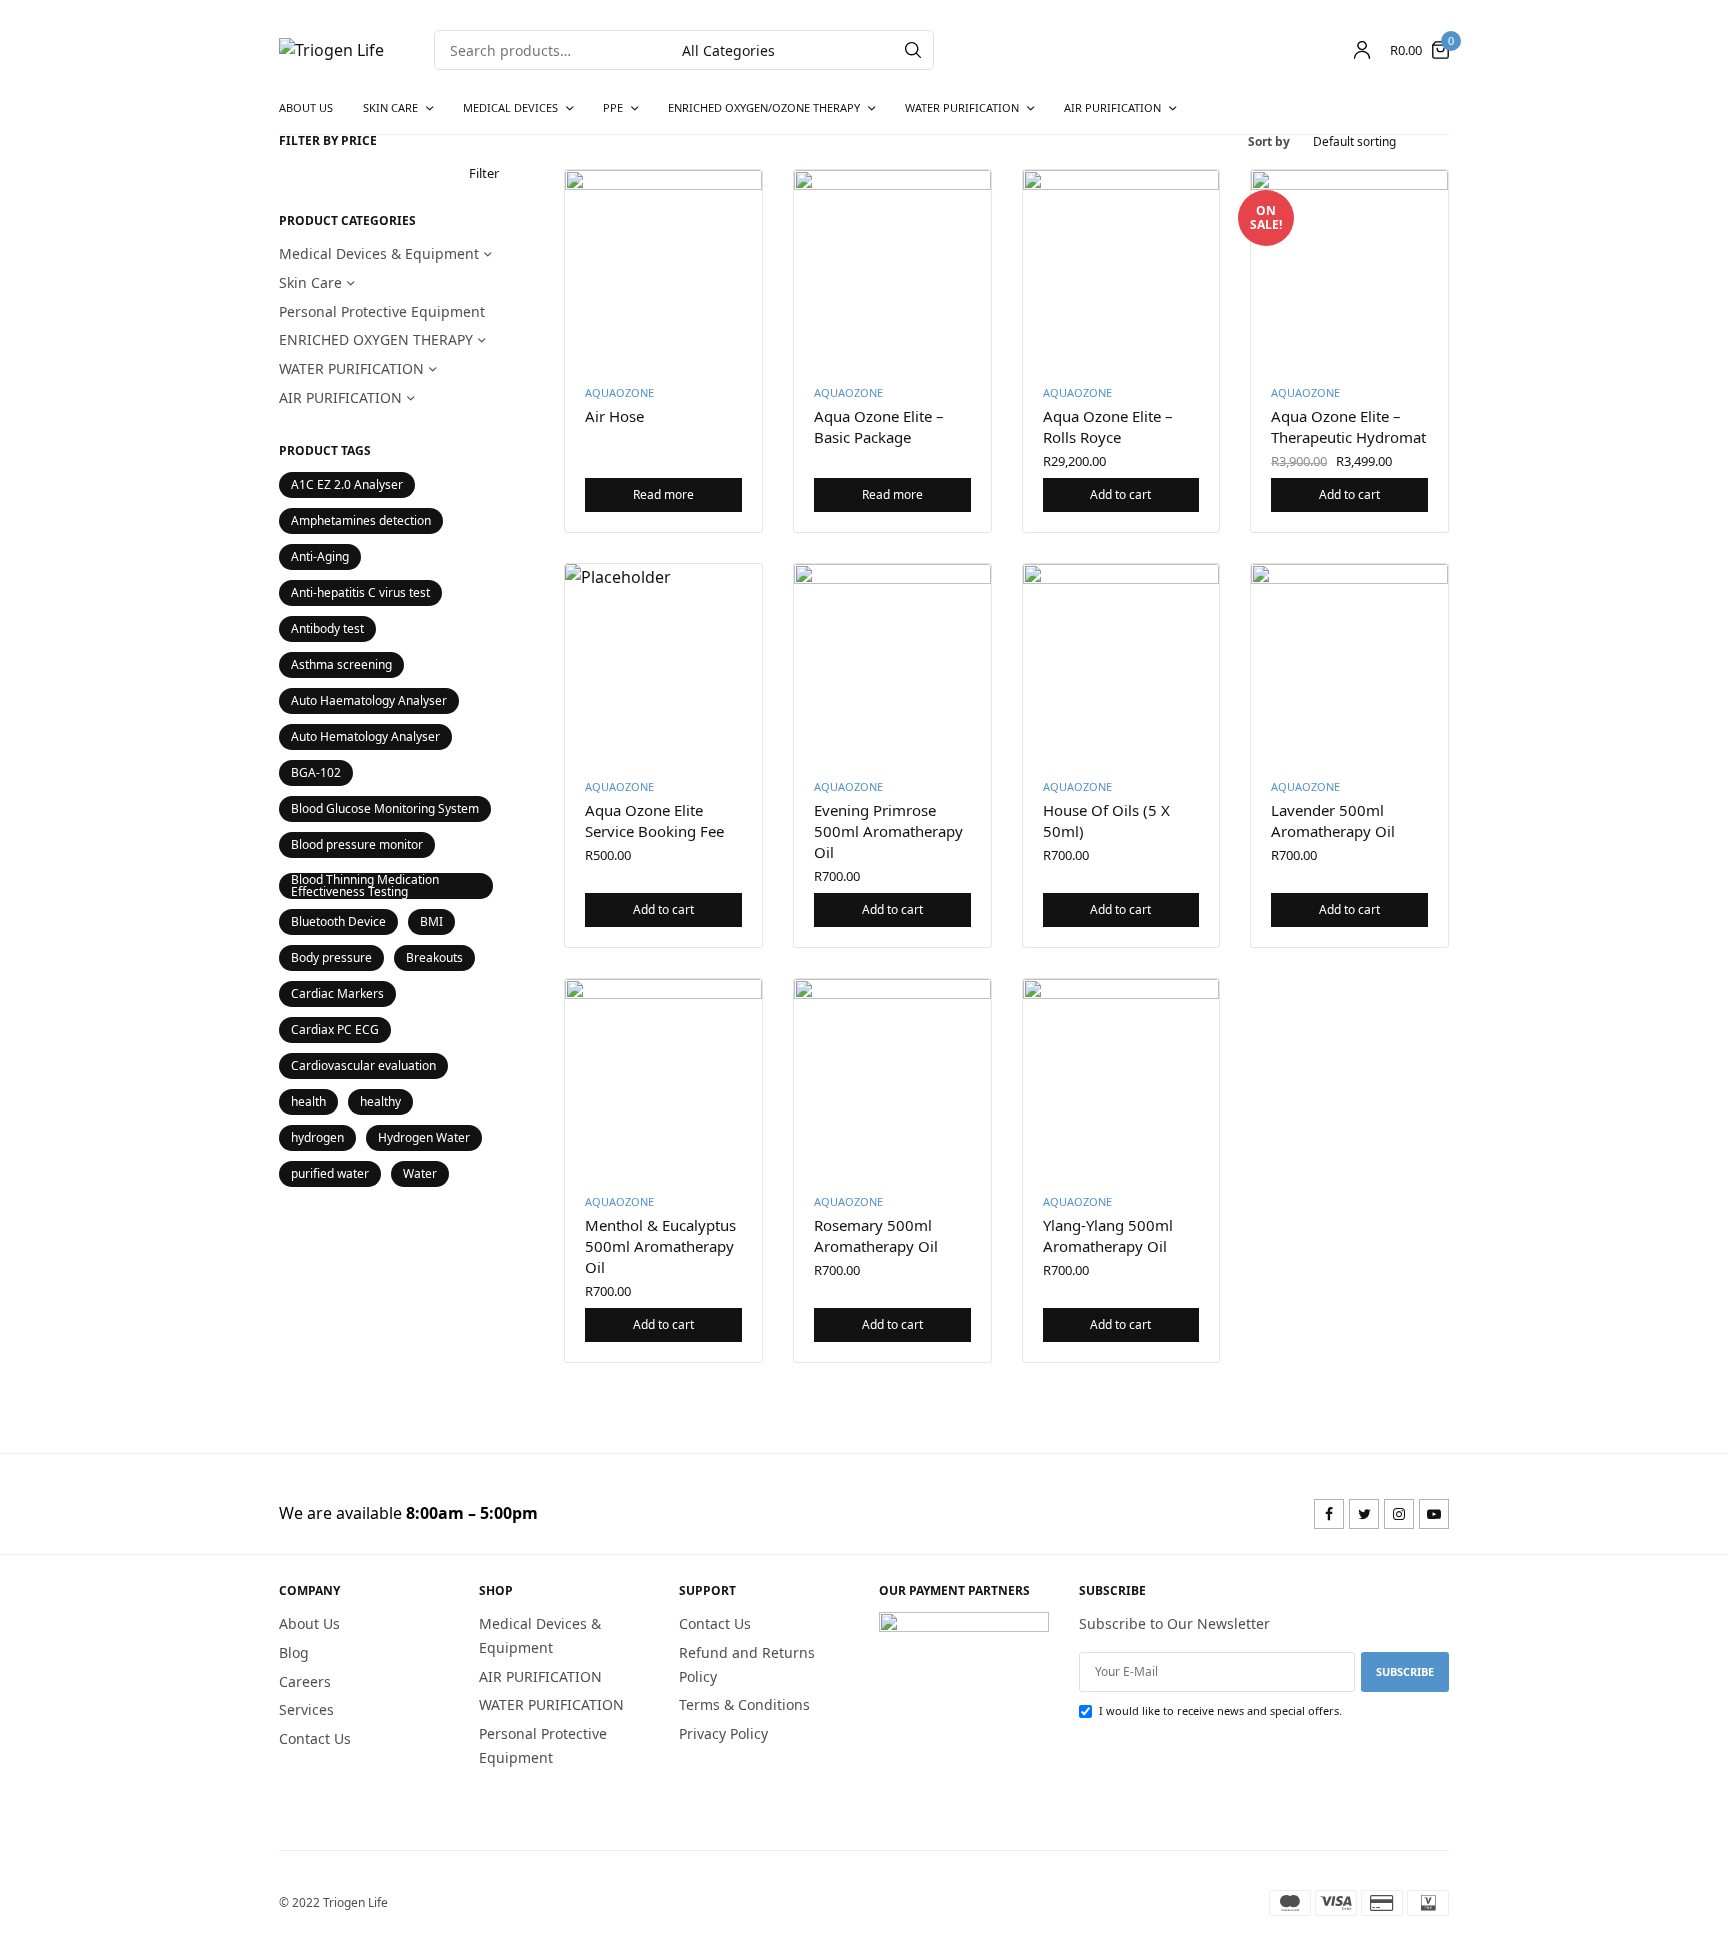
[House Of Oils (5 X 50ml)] (1121, 662)
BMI (431, 921)
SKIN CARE (390, 107)
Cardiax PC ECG (335, 1029)
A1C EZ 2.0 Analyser (347, 484)
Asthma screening (341, 664)
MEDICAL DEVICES (510, 107)
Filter (484, 173)
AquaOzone (619, 392)
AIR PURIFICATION (1112, 107)
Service (1008, 312)
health (308, 1101)
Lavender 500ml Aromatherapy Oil (1333, 820)
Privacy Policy (723, 1733)
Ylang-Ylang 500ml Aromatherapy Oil (1108, 1235)
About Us (306, 107)
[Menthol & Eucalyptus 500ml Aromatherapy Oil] (663, 1077)
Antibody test (327, 628)
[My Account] (1362, 50)
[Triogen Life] (331, 50)
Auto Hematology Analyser (365, 736)
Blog (294, 1652)
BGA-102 (316, 772)
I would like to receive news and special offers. (1220, 1710)
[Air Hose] (663, 268)
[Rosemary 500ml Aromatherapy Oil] (892, 1077)
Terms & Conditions (744, 1704)
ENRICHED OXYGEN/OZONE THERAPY (764, 107)
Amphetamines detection (361, 520)
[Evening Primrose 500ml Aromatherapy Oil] (892, 662)
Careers (305, 1681)
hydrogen (317, 1137)
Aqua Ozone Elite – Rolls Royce (1108, 426)
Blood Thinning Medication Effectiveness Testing (365, 886)
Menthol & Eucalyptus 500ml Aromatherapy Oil (660, 1246)
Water (420, 1173)
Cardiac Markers (337, 993)
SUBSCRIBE (1405, 1671)
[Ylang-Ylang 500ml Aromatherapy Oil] (1121, 1077)
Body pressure (331, 957)
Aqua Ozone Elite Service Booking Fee (654, 820)
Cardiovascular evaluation (363, 1065)
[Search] (913, 50)
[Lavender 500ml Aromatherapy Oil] (1349, 662)
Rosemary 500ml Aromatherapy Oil (876, 1235)
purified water (330, 1173)
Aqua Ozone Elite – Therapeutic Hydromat (1348, 426)
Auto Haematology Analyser (369, 700)
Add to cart (1120, 494)
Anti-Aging (320, 556)
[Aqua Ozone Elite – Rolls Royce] (1121, 268)
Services (306, 1709)
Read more (663, 494)
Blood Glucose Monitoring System (385, 808)
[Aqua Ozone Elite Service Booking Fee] (663, 662)
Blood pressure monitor (357, 844)
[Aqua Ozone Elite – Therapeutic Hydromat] (1349, 268)
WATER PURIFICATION (962, 107)
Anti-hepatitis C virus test (360, 592)
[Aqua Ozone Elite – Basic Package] (892, 268)
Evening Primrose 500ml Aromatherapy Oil (888, 831)
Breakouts (434, 957)
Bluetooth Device (338, 921)
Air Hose (614, 416)
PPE (613, 107)
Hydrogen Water (424, 1137)
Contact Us (315, 1738)
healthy (380, 1101)
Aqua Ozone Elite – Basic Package (879, 426)
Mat (780, 312)
